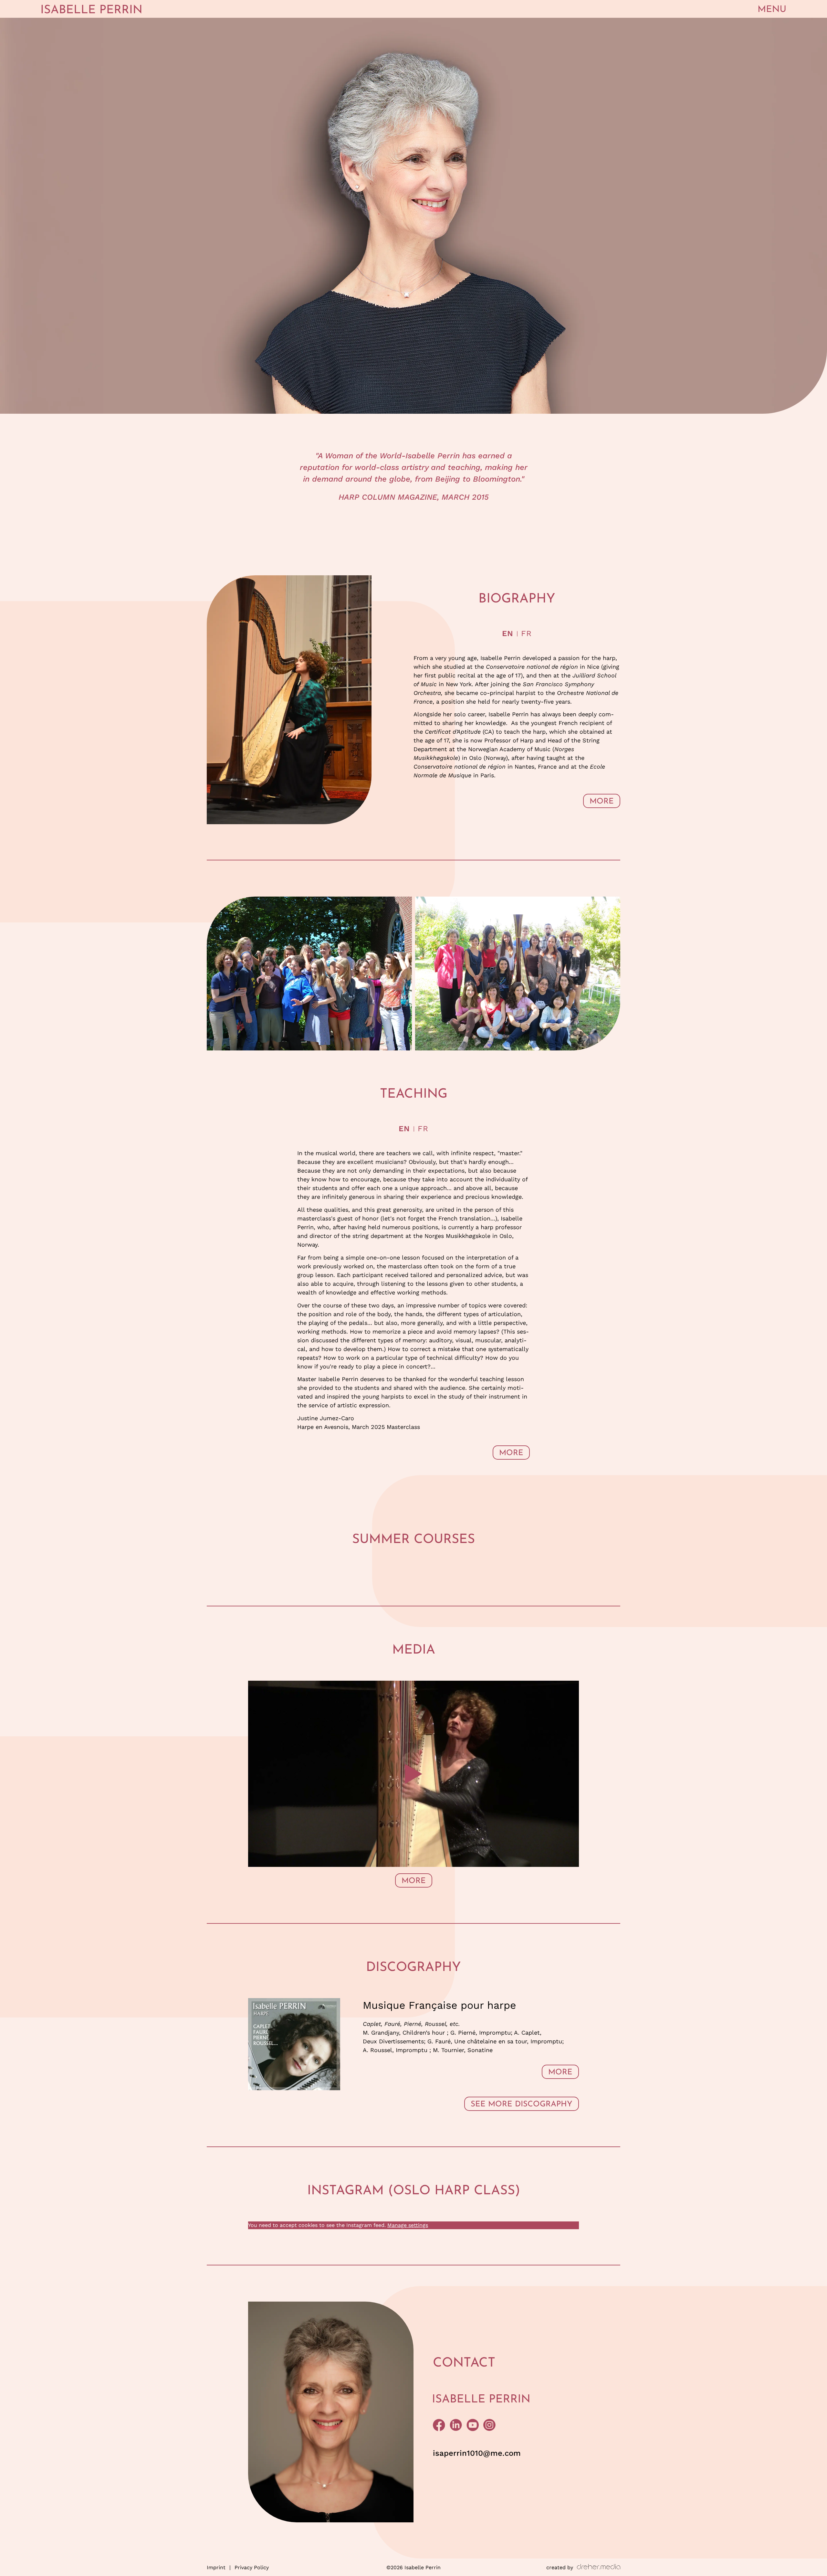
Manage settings (408, 2225)
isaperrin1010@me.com (477, 2453)
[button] (772, 9)
